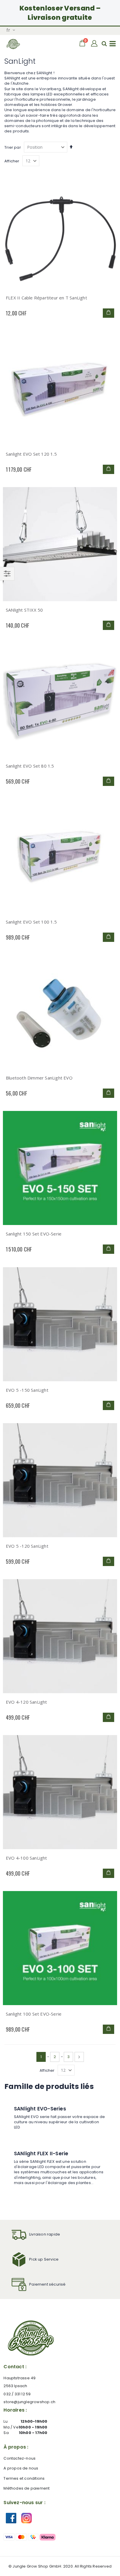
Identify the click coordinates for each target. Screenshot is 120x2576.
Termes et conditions (24, 2478)
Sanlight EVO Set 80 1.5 (30, 766)
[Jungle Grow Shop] (13, 44)
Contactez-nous (20, 2458)
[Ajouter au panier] (108, 313)
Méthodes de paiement (27, 2488)
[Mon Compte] (95, 44)
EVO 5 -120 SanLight (27, 1546)
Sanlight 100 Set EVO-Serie (34, 2014)
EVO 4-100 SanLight (27, 1858)
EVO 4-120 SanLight (27, 1702)
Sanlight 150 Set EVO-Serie (34, 1234)
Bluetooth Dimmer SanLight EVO (39, 1078)
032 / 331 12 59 (17, 2394)
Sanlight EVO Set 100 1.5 (31, 922)
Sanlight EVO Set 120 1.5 (31, 454)
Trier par (13, 147)
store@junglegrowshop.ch (29, 2402)
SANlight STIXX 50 (24, 610)
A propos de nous (21, 2468)
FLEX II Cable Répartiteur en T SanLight (46, 298)
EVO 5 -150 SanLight (27, 1390)
